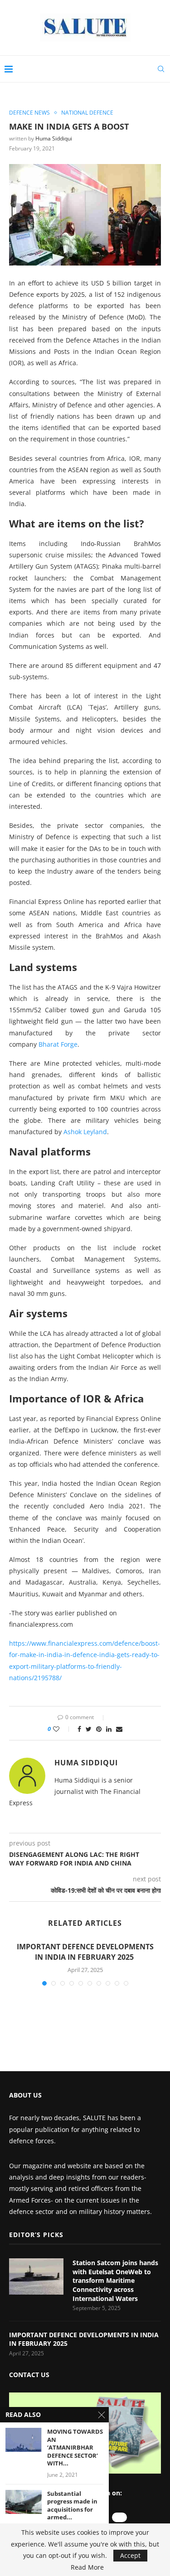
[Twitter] (119, 2517)
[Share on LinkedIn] (109, 1729)
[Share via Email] (119, 1729)
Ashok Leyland (85, 1132)
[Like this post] (62, 1729)
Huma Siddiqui (54, 138)
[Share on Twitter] (89, 1729)
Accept (130, 2555)
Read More (87, 2567)
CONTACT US (29, 2375)
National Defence (87, 113)
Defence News (29, 113)
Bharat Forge (58, 1044)
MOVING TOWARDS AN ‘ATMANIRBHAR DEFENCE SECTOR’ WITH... (75, 2448)
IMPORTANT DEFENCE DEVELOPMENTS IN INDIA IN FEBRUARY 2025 (85, 1952)
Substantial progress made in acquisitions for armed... (72, 2506)
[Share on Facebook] (79, 1729)
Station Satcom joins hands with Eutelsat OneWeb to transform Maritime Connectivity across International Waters (115, 2280)
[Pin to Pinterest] (99, 1729)
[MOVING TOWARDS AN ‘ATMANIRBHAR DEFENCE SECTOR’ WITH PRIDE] (24, 2440)
